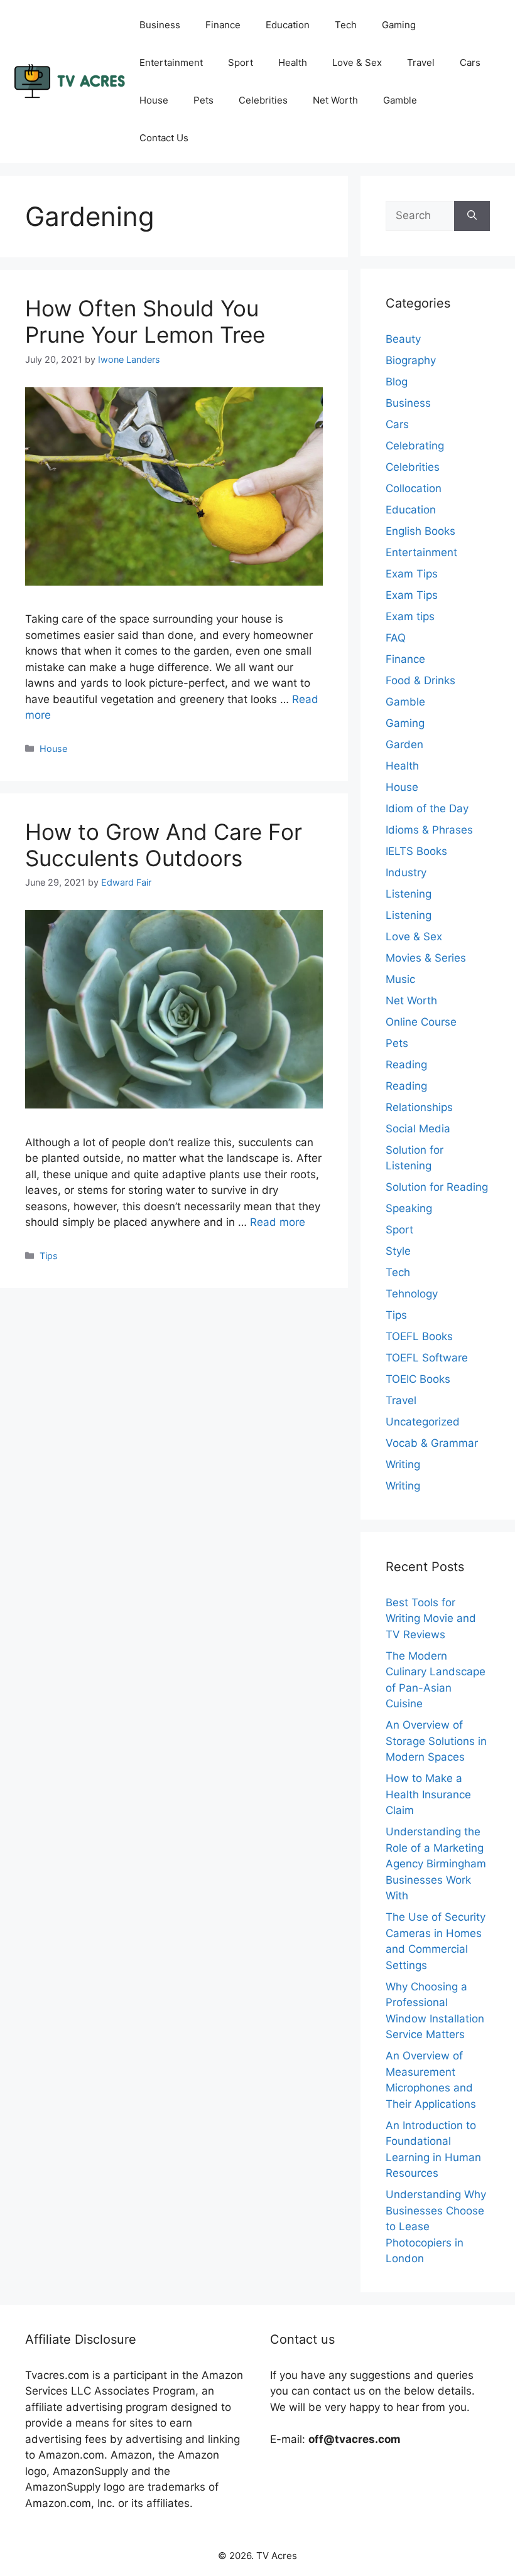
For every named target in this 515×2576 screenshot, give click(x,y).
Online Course (421, 1022)
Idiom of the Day (427, 808)
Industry (406, 872)
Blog (397, 382)
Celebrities (263, 100)
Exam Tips (412, 574)
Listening (409, 894)
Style (398, 1251)
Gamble (400, 100)
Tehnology (412, 1294)
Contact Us (164, 138)
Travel (421, 62)
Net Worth (335, 100)
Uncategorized (423, 1422)
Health (293, 62)
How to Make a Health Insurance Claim (428, 1794)
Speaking (409, 1208)
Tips (49, 1256)
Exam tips (410, 616)
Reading (406, 1065)
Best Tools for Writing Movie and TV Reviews (431, 1618)
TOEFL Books (419, 1336)
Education (288, 25)
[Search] (472, 216)
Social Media (418, 1129)
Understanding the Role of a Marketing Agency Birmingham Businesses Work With (436, 1864)
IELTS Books (416, 851)
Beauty (403, 339)
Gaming (399, 25)
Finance (223, 25)
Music (400, 979)
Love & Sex (357, 62)
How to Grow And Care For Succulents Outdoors (164, 845)
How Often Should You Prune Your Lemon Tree (145, 321)
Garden (404, 744)
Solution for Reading (437, 1187)
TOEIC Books (418, 1379)
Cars (470, 62)
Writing (403, 1464)
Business (160, 25)
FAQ (396, 638)
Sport (241, 62)
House (154, 100)
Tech (346, 25)
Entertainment (171, 62)
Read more (278, 1222)
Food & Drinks (420, 680)
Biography (411, 360)
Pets (203, 100)
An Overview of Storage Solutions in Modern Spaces (436, 1741)
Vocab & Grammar (432, 1443)
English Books (420, 531)
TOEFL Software (427, 1358)
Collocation (414, 488)
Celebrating (415, 446)
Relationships (419, 1107)
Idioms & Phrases (429, 830)
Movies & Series (426, 958)
